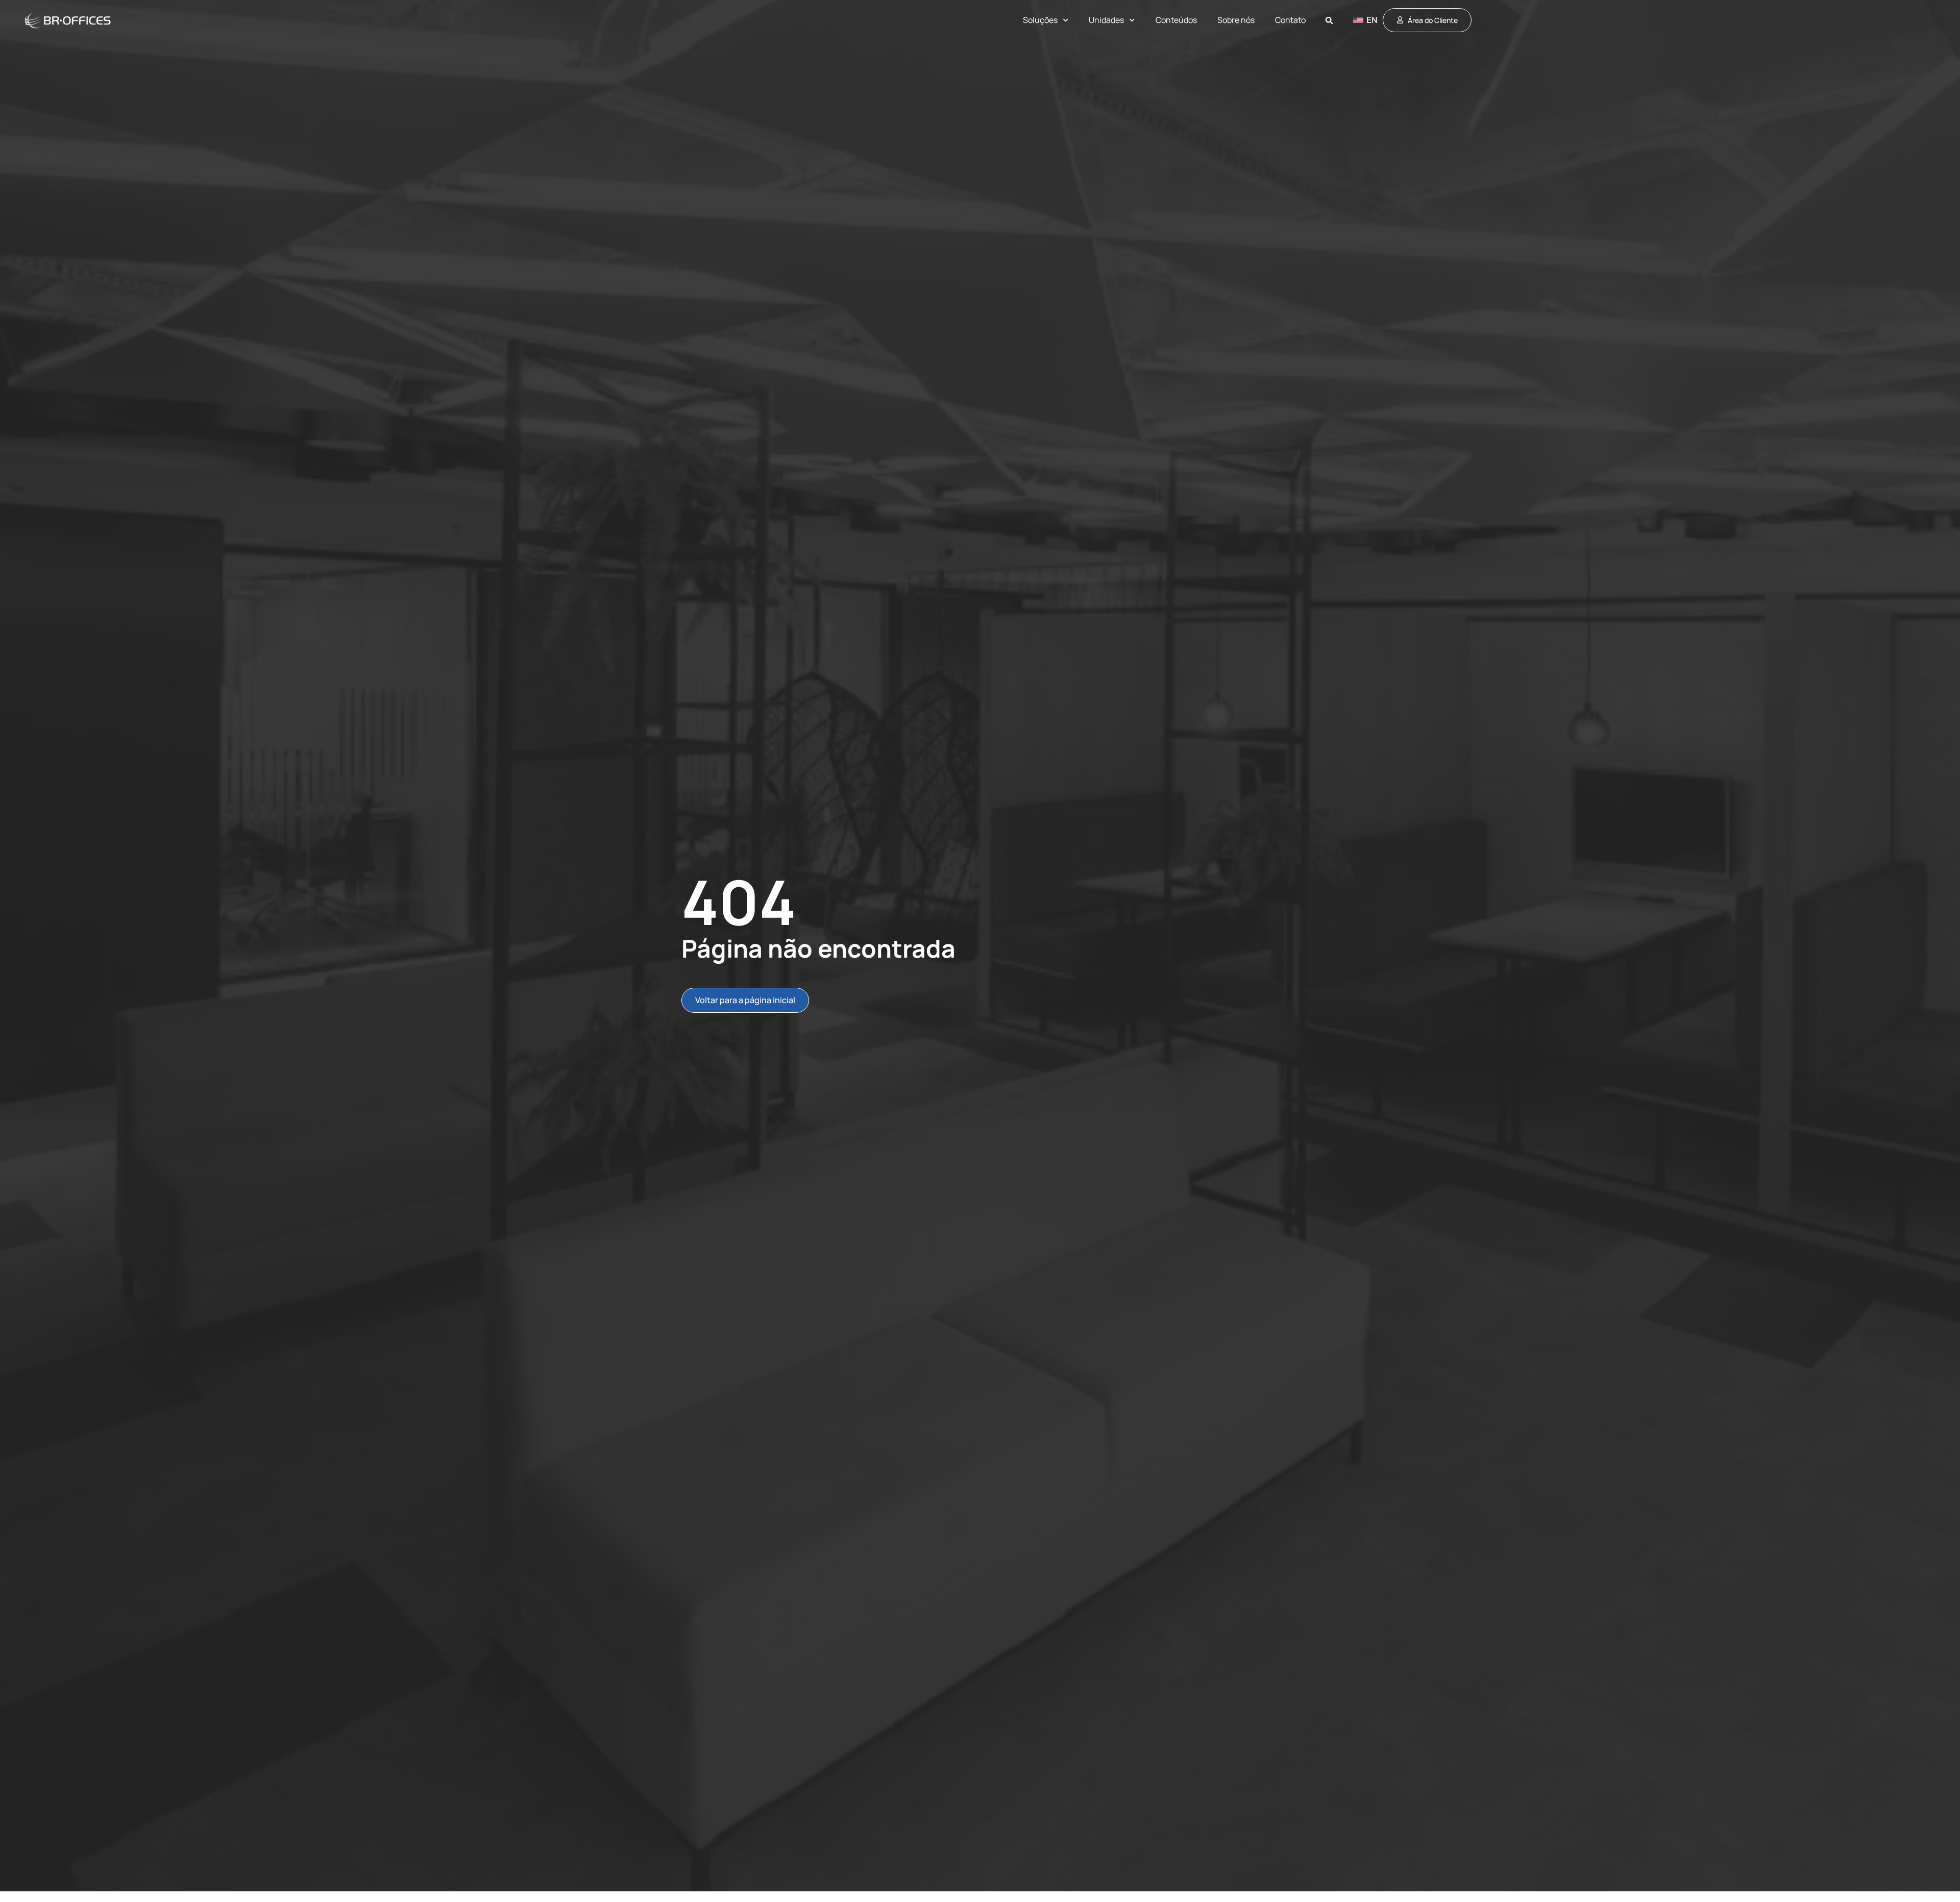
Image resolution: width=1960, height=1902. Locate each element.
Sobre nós (1236, 20)
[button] (1329, 21)
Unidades (1106, 20)
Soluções (1040, 20)
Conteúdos (1176, 20)
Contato (1290, 20)
